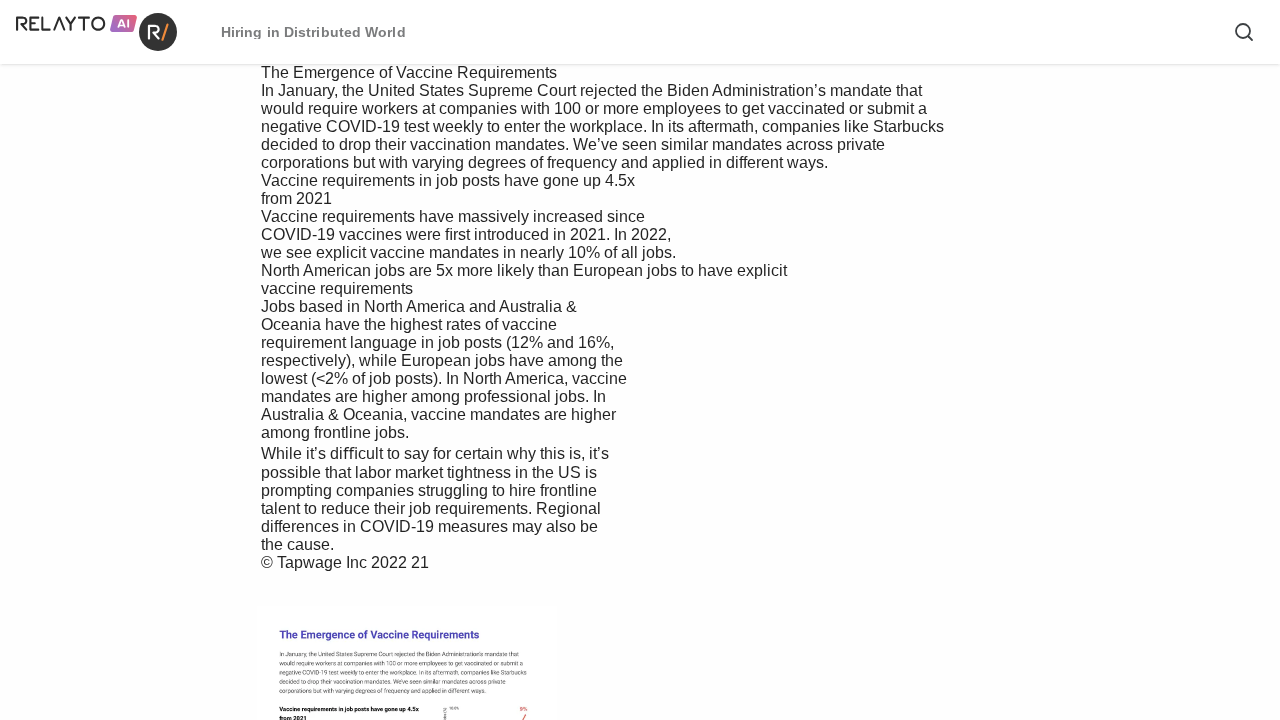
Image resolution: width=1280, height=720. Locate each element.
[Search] (1244, 32)
